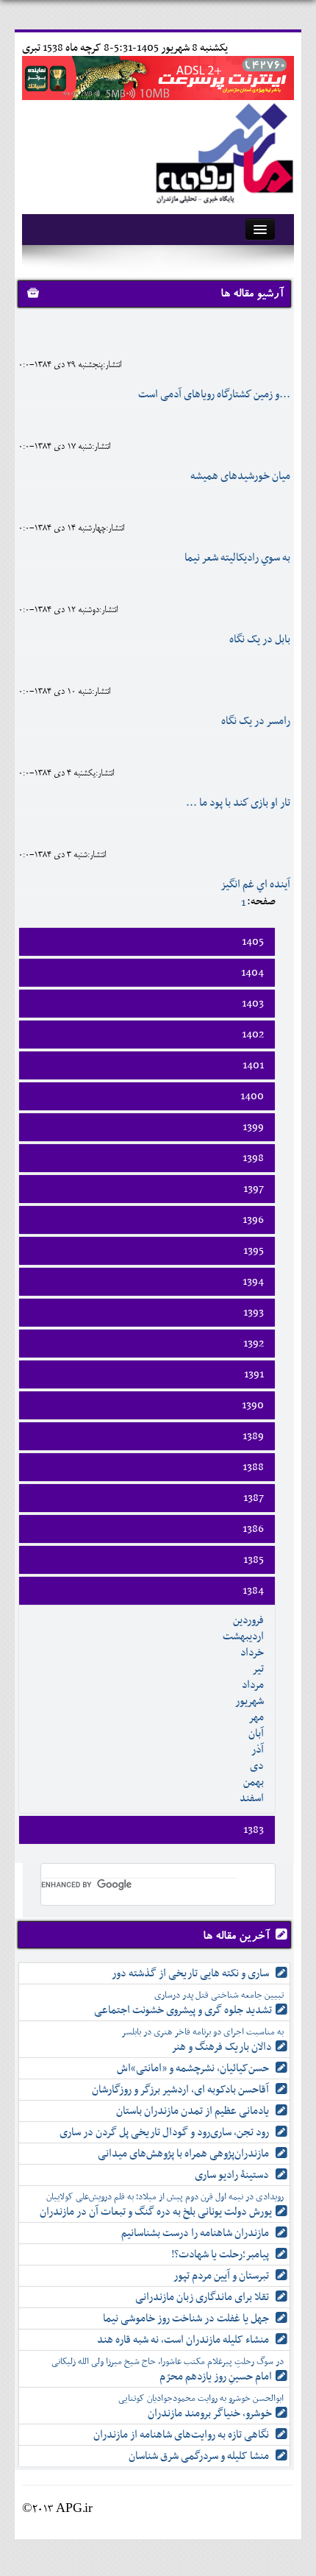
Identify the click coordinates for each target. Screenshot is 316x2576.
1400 (252, 1096)
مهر (256, 1717)
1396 (253, 1220)
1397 (254, 1189)
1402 (253, 1035)
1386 (253, 1529)
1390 (253, 1405)
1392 (254, 1344)
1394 (253, 1282)
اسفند (252, 1798)
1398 (253, 1158)
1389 (253, 1436)
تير (258, 1669)
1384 (253, 1591)
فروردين (248, 1620)
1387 (254, 1498)
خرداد (252, 1653)
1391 (254, 1374)
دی (257, 1766)
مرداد (253, 1685)
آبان (256, 1734)
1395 (254, 1251)
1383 (254, 1830)
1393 (254, 1313)
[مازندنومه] (222, 150)
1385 (254, 1560)
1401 (253, 1065)
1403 (253, 1004)
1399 (253, 1127)
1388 (253, 1467)
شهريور (249, 1701)
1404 (252, 973)
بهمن (254, 1782)
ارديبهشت (243, 1636)
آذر (258, 1750)
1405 (253, 942)
